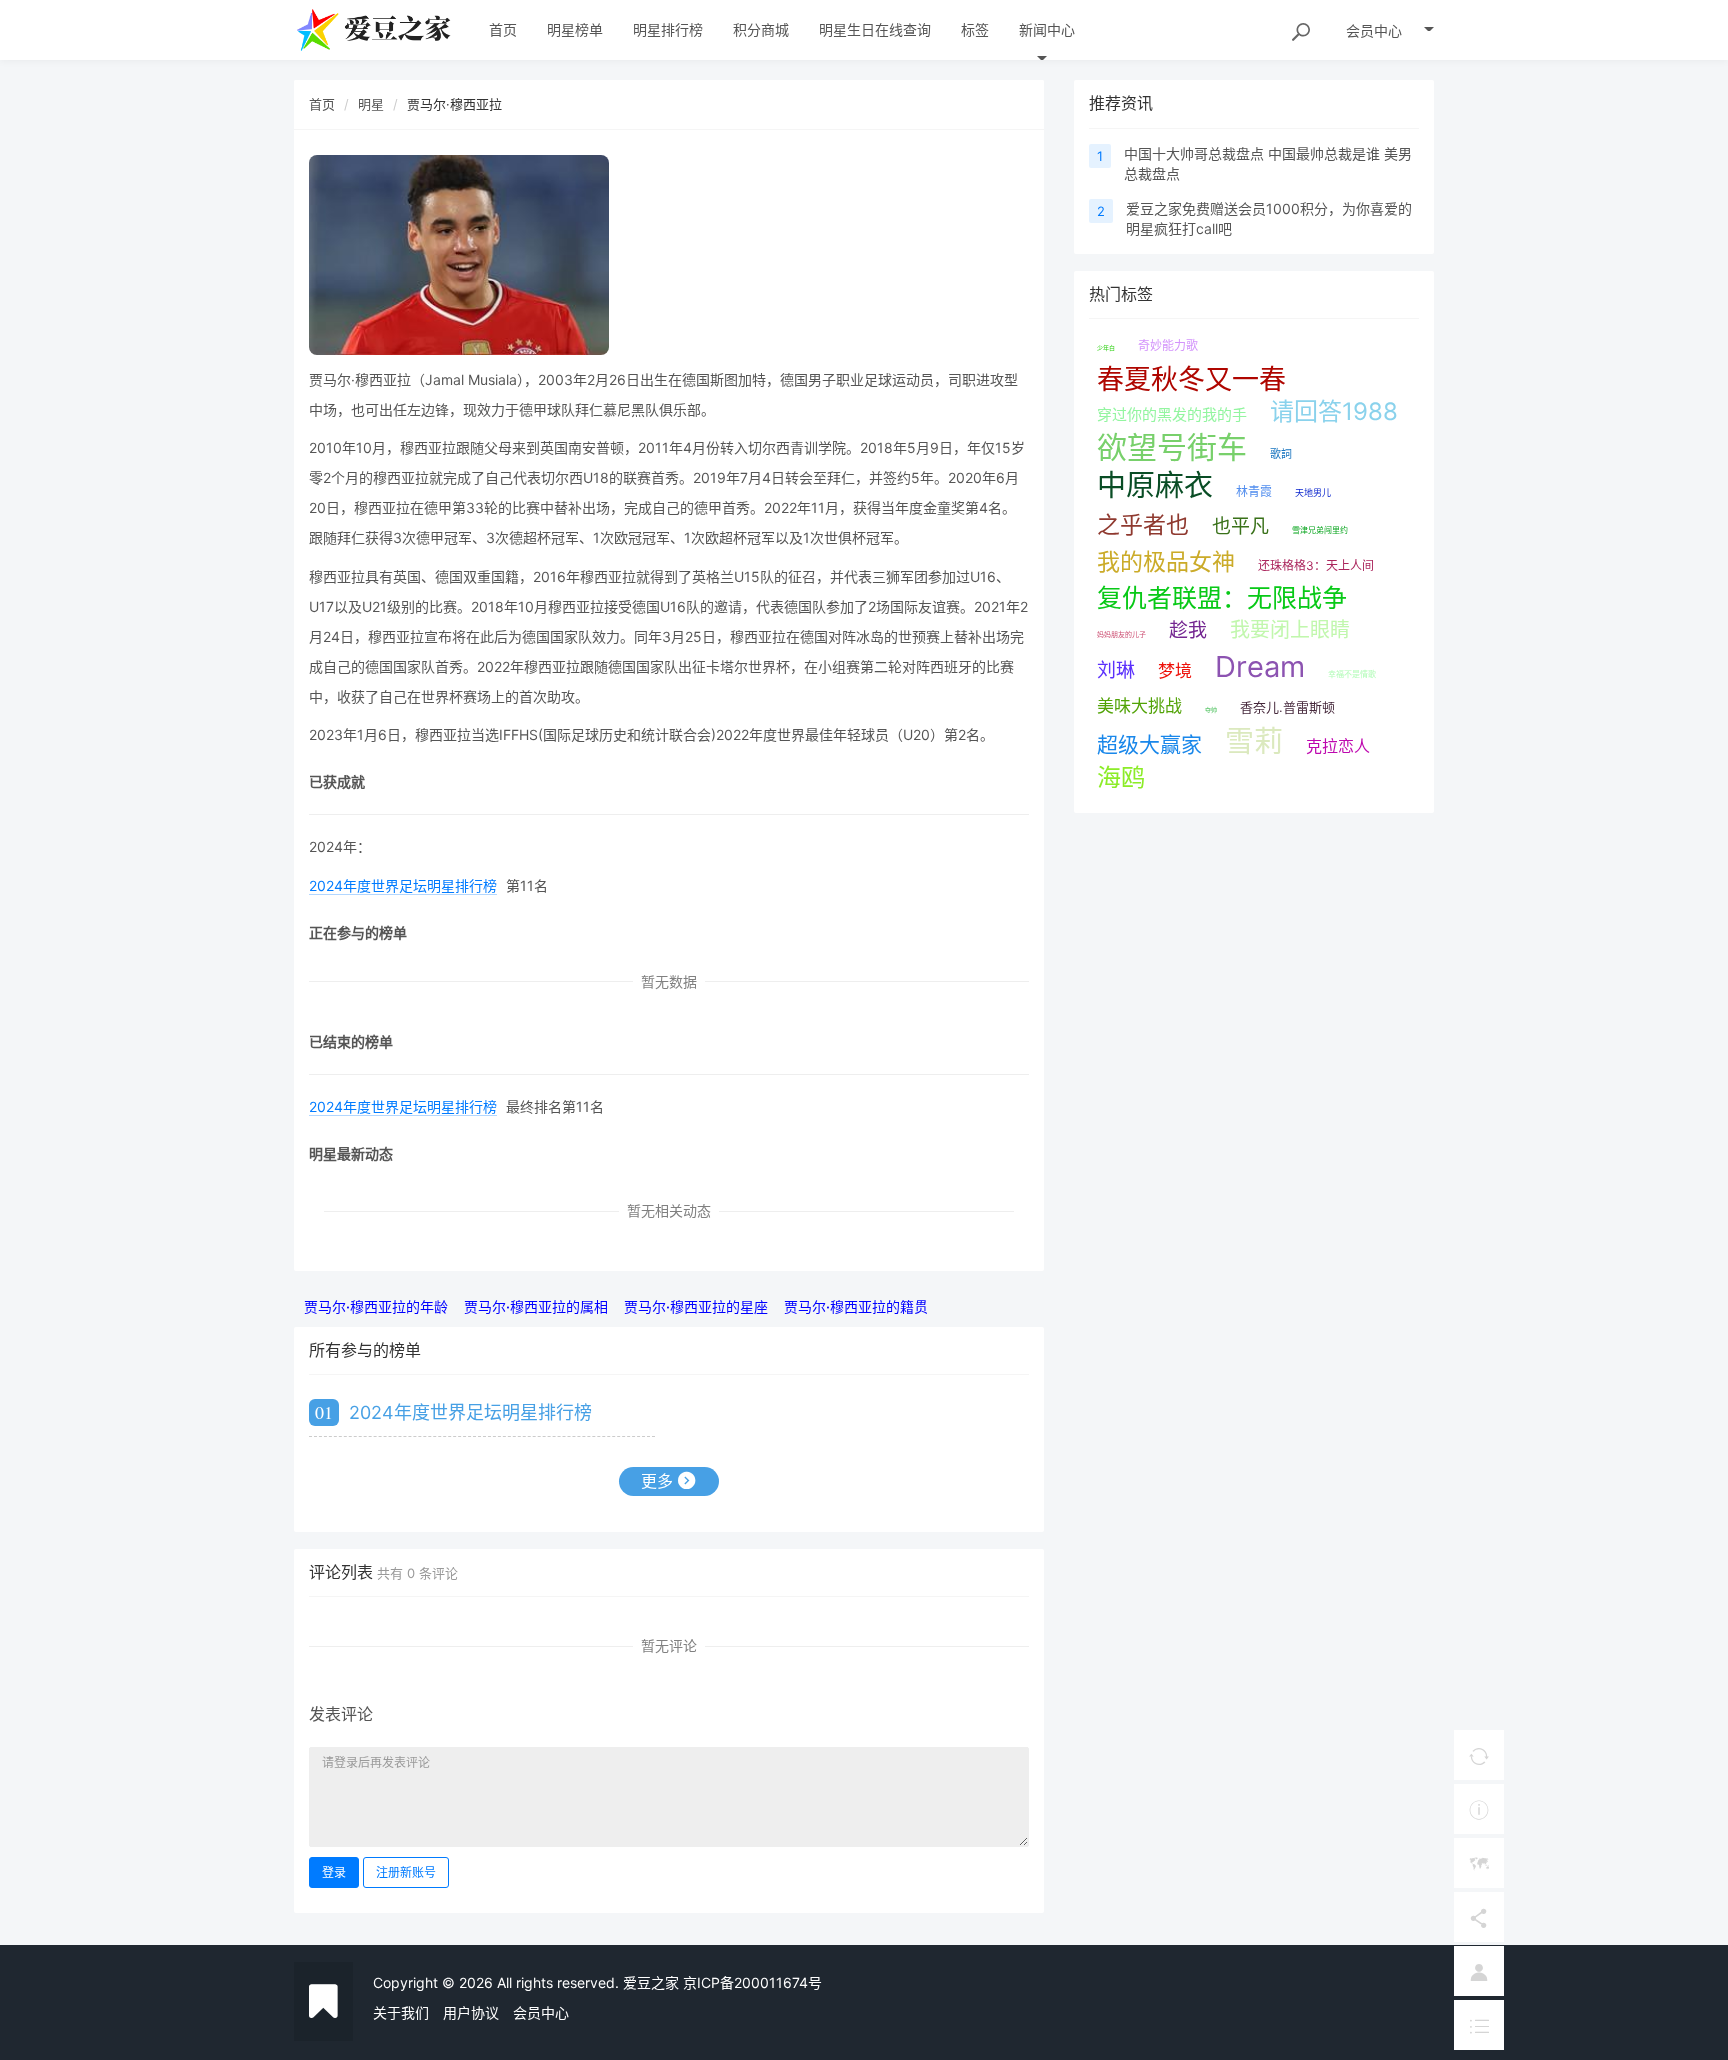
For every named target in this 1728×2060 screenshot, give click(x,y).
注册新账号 (406, 1872)
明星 (371, 104)
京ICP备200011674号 (752, 1982)
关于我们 (401, 2012)
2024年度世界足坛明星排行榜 (403, 885)
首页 (322, 104)
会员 (1374, 30)
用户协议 (471, 2012)
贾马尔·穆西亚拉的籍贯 (856, 1306)
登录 (334, 1872)
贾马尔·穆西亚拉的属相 (536, 1306)
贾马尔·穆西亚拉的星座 (696, 1306)
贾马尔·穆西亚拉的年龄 (376, 1306)
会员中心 (541, 2012)
